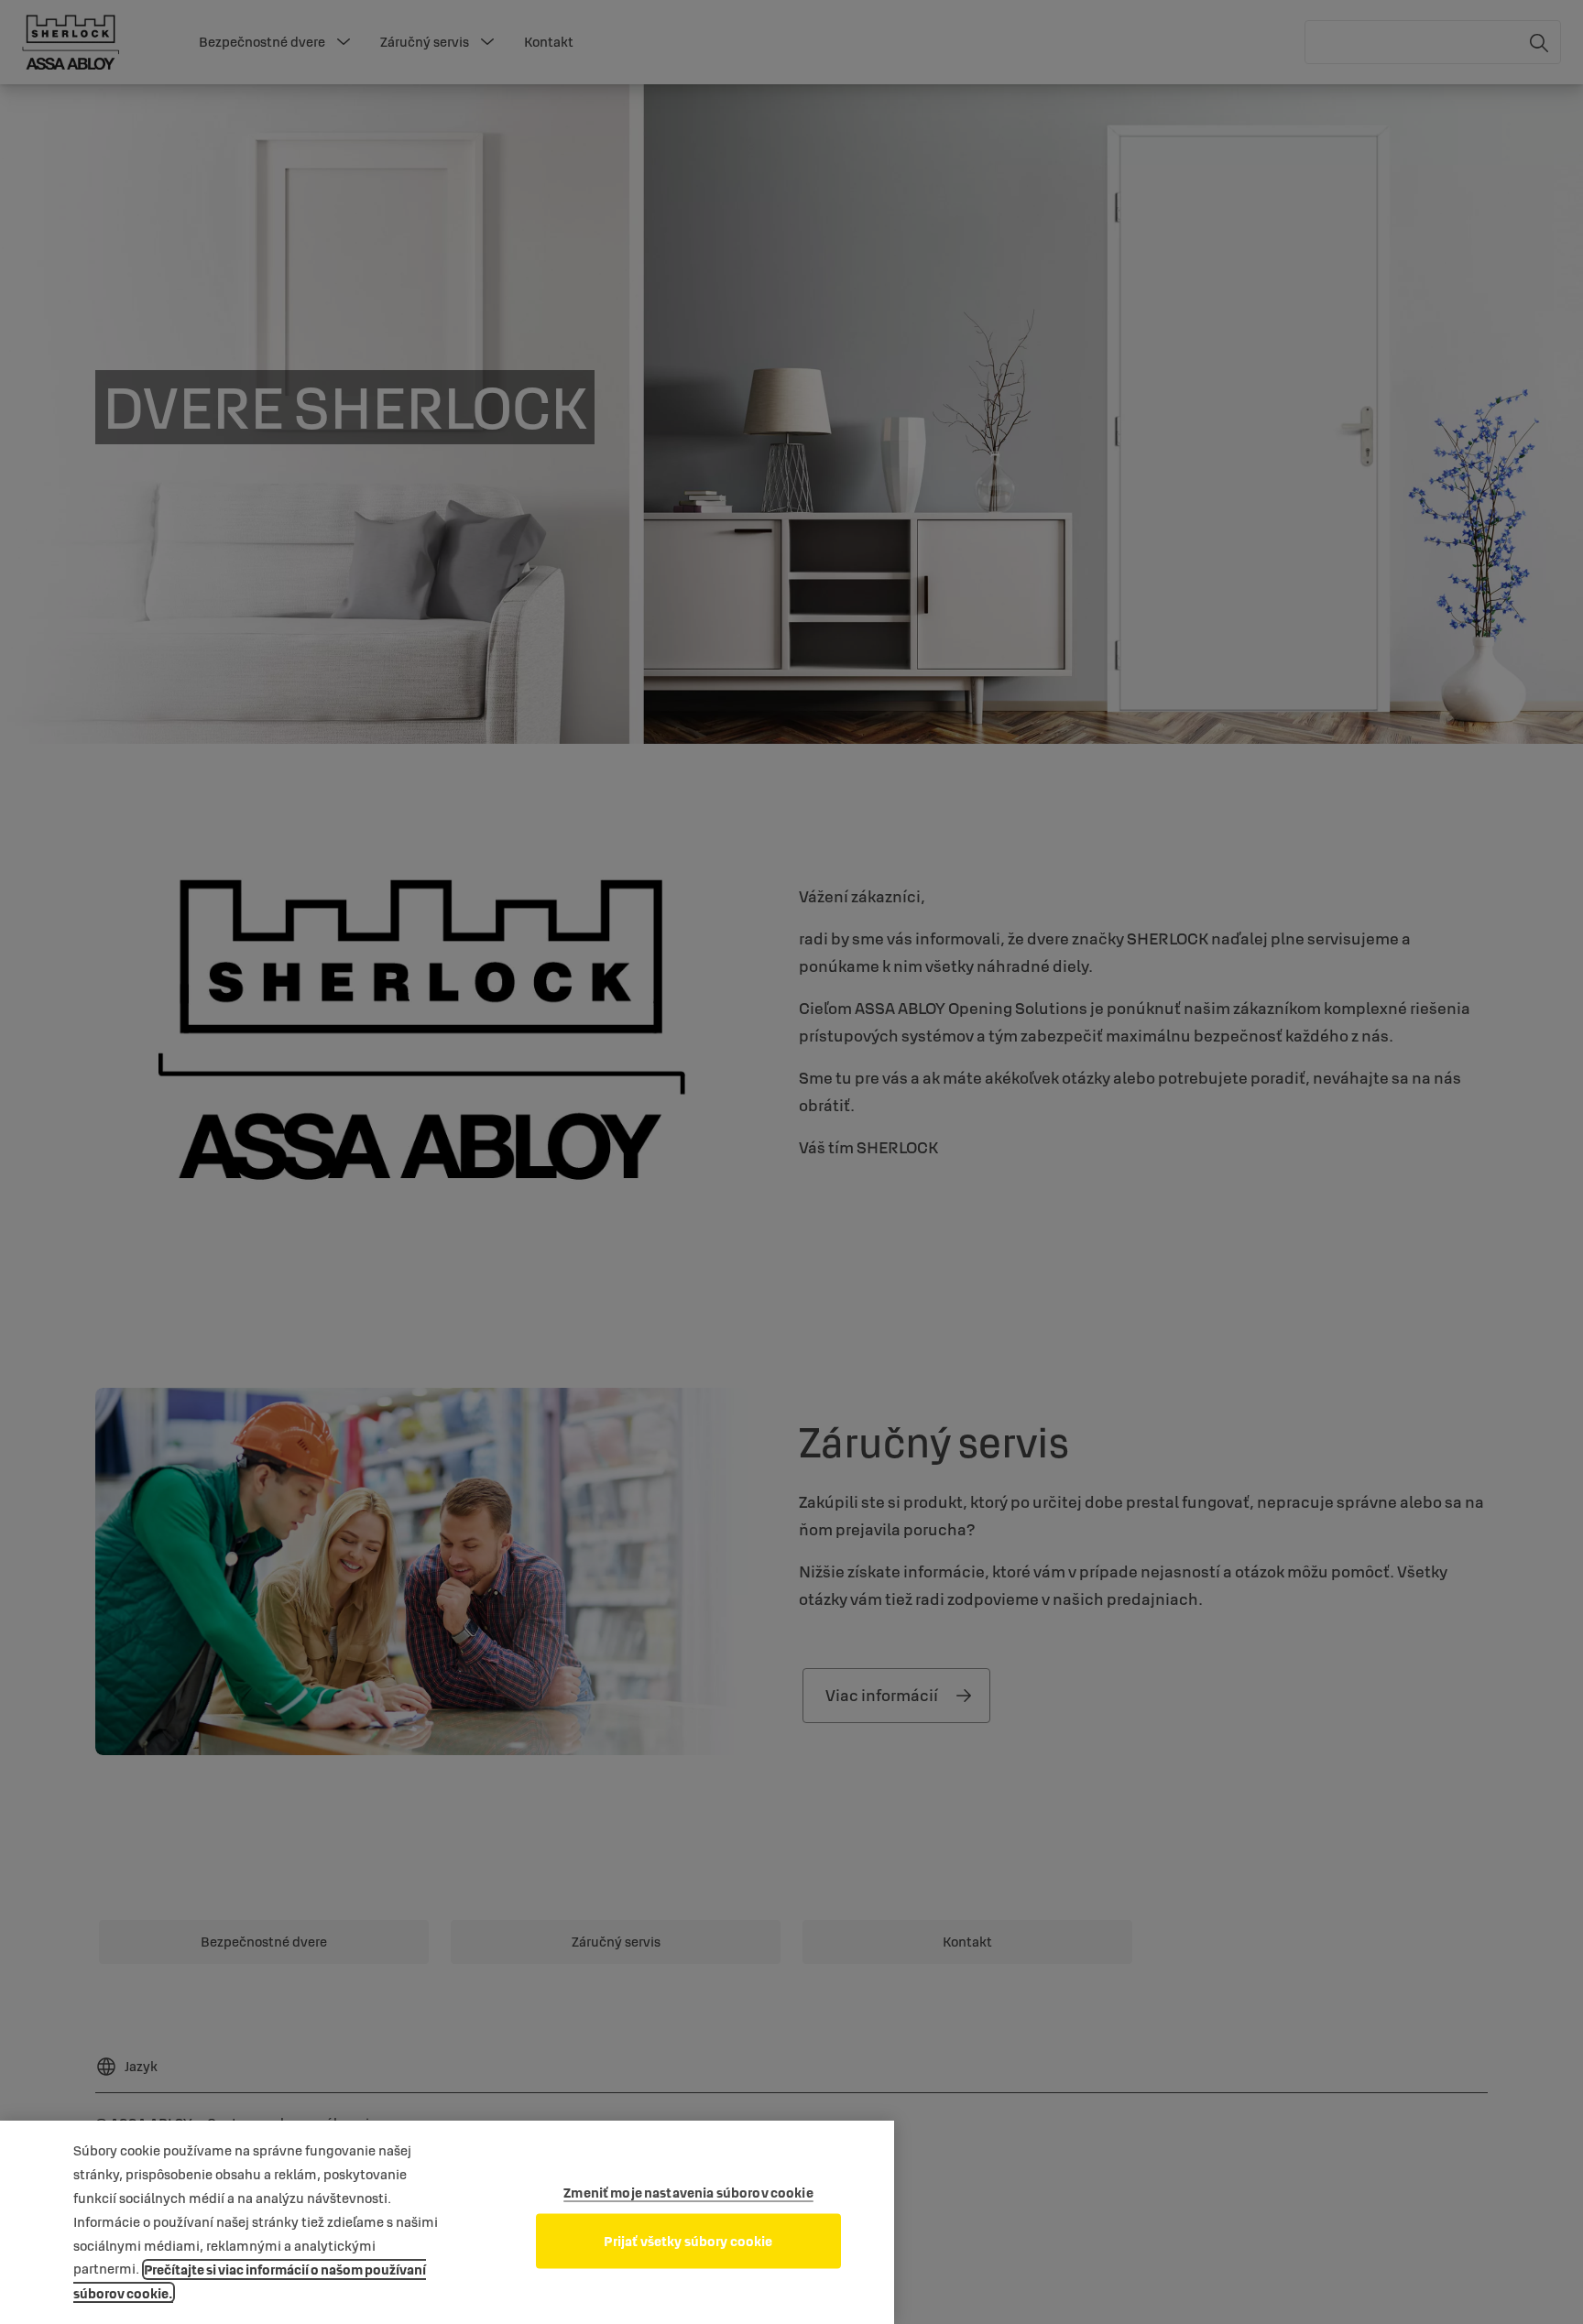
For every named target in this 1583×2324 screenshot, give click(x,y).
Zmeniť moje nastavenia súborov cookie (688, 2193)
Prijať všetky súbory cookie (688, 2241)
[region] (447, 2222)
